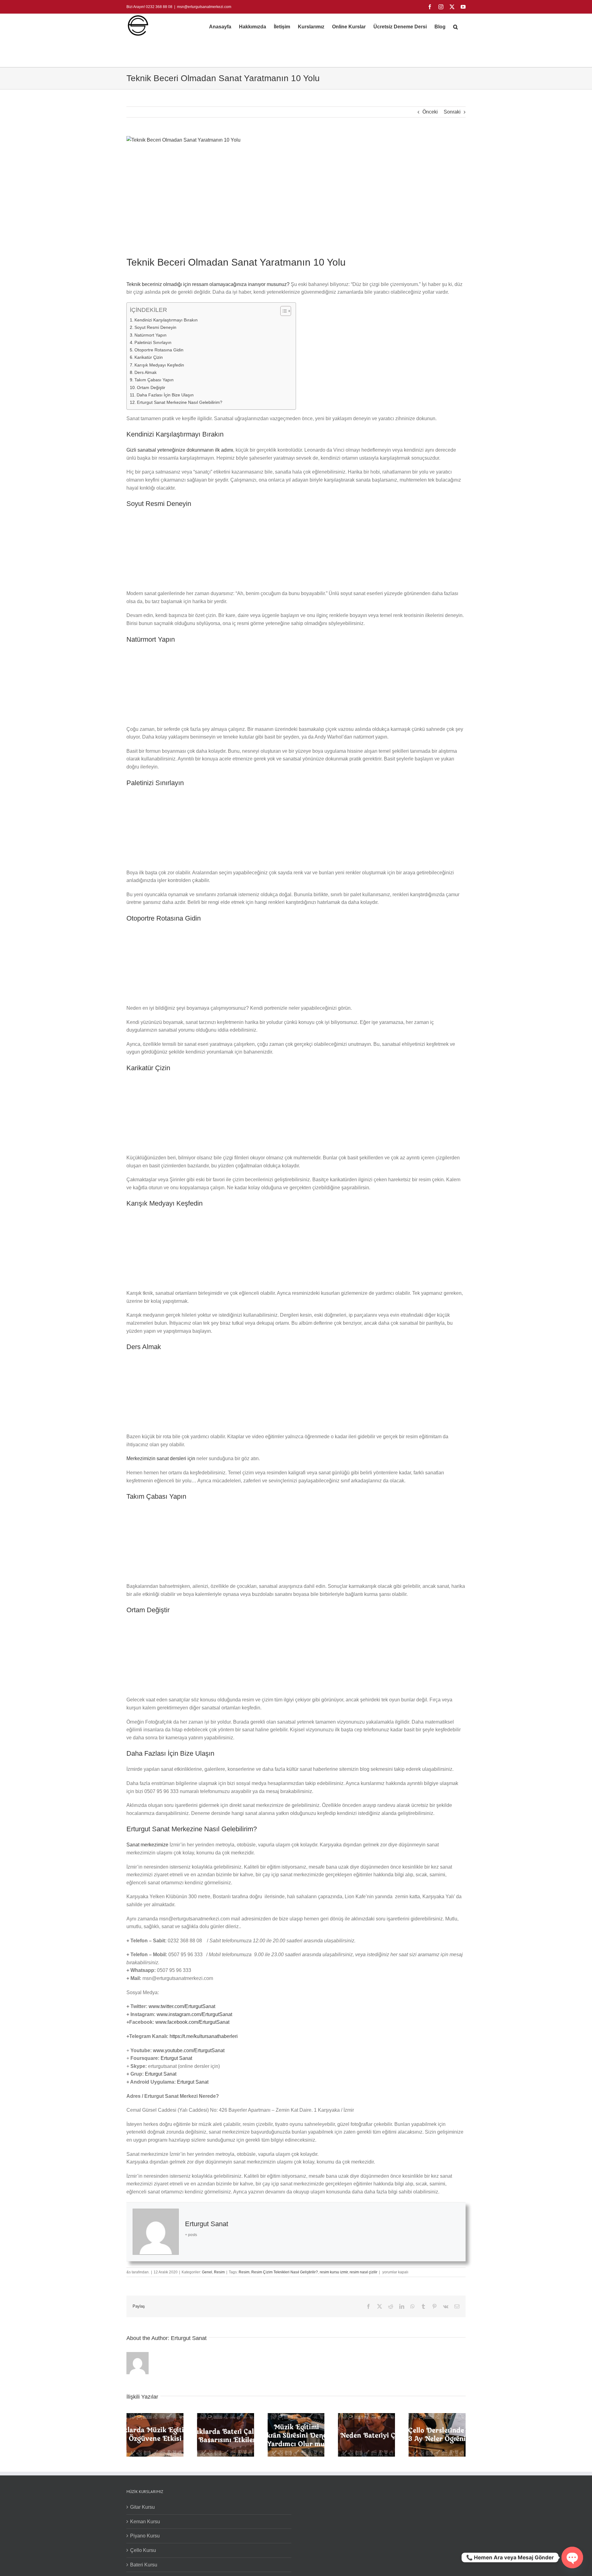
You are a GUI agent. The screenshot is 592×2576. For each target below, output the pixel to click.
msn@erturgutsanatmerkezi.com (204, 7)
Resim (219, 2272)
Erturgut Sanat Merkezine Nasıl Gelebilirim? (180, 402)
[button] (456, 27)
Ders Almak (146, 372)
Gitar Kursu (142, 2507)
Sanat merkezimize (147, 1845)
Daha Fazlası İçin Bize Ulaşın (165, 395)
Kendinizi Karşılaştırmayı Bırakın (166, 320)
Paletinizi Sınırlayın (153, 342)
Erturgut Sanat (176, 2058)
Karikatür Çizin (149, 357)
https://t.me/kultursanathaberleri (204, 2036)
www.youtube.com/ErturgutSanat (189, 2050)
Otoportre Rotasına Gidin (159, 350)
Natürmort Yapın (150, 335)
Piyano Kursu (145, 2536)
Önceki (430, 112)
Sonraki (452, 112)
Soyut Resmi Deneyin (155, 327)
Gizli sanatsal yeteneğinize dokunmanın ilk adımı (180, 450)
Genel (207, 2272)
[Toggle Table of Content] (283, 311)
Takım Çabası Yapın (154, 380)
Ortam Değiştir (151, 387)
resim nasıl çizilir (364, 2272)
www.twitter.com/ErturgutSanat (182, 2006)
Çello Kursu (143, 2550)
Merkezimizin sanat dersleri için (161, 1458)
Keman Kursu (145, 2522)
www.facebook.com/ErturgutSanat (192, 2022)
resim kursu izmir (334, 2272)
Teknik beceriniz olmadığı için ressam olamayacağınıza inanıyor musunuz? (208, 284)
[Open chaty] (572, 2557)
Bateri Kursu (144, 2565)
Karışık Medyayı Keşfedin (159, 365)
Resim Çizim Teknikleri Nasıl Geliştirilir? (285, 2272)
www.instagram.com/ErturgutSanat (194, 2014)
